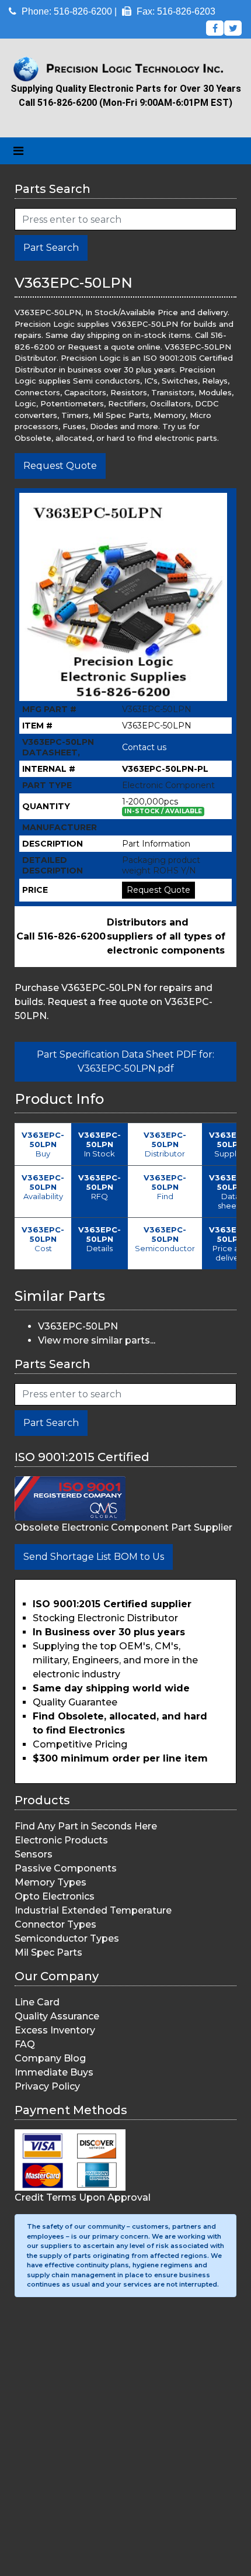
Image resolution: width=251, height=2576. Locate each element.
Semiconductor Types (67, 1938)
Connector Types (55, 1924)
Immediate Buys (54, 2072)
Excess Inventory (55, 2030)
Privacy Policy (47, 2086)
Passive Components (66, 1868)
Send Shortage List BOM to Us (94, 1557)
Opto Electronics (55, 1896)
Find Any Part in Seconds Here (86, 1826)
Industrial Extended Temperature (93, 1910)
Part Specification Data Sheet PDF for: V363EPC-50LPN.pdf (125, 1061)
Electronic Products (61, 1840)
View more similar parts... (97, 1340)
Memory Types (50, 1882)
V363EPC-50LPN (78, 1326)
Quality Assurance (57, 2016)
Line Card (37, 2002)
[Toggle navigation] (18, 151)
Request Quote (60, 466)
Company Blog (50, 2058)
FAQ (25, 2044)
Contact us (144, 747)
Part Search (51, 248)
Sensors (34, 1854)
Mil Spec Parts (48, 1952)
